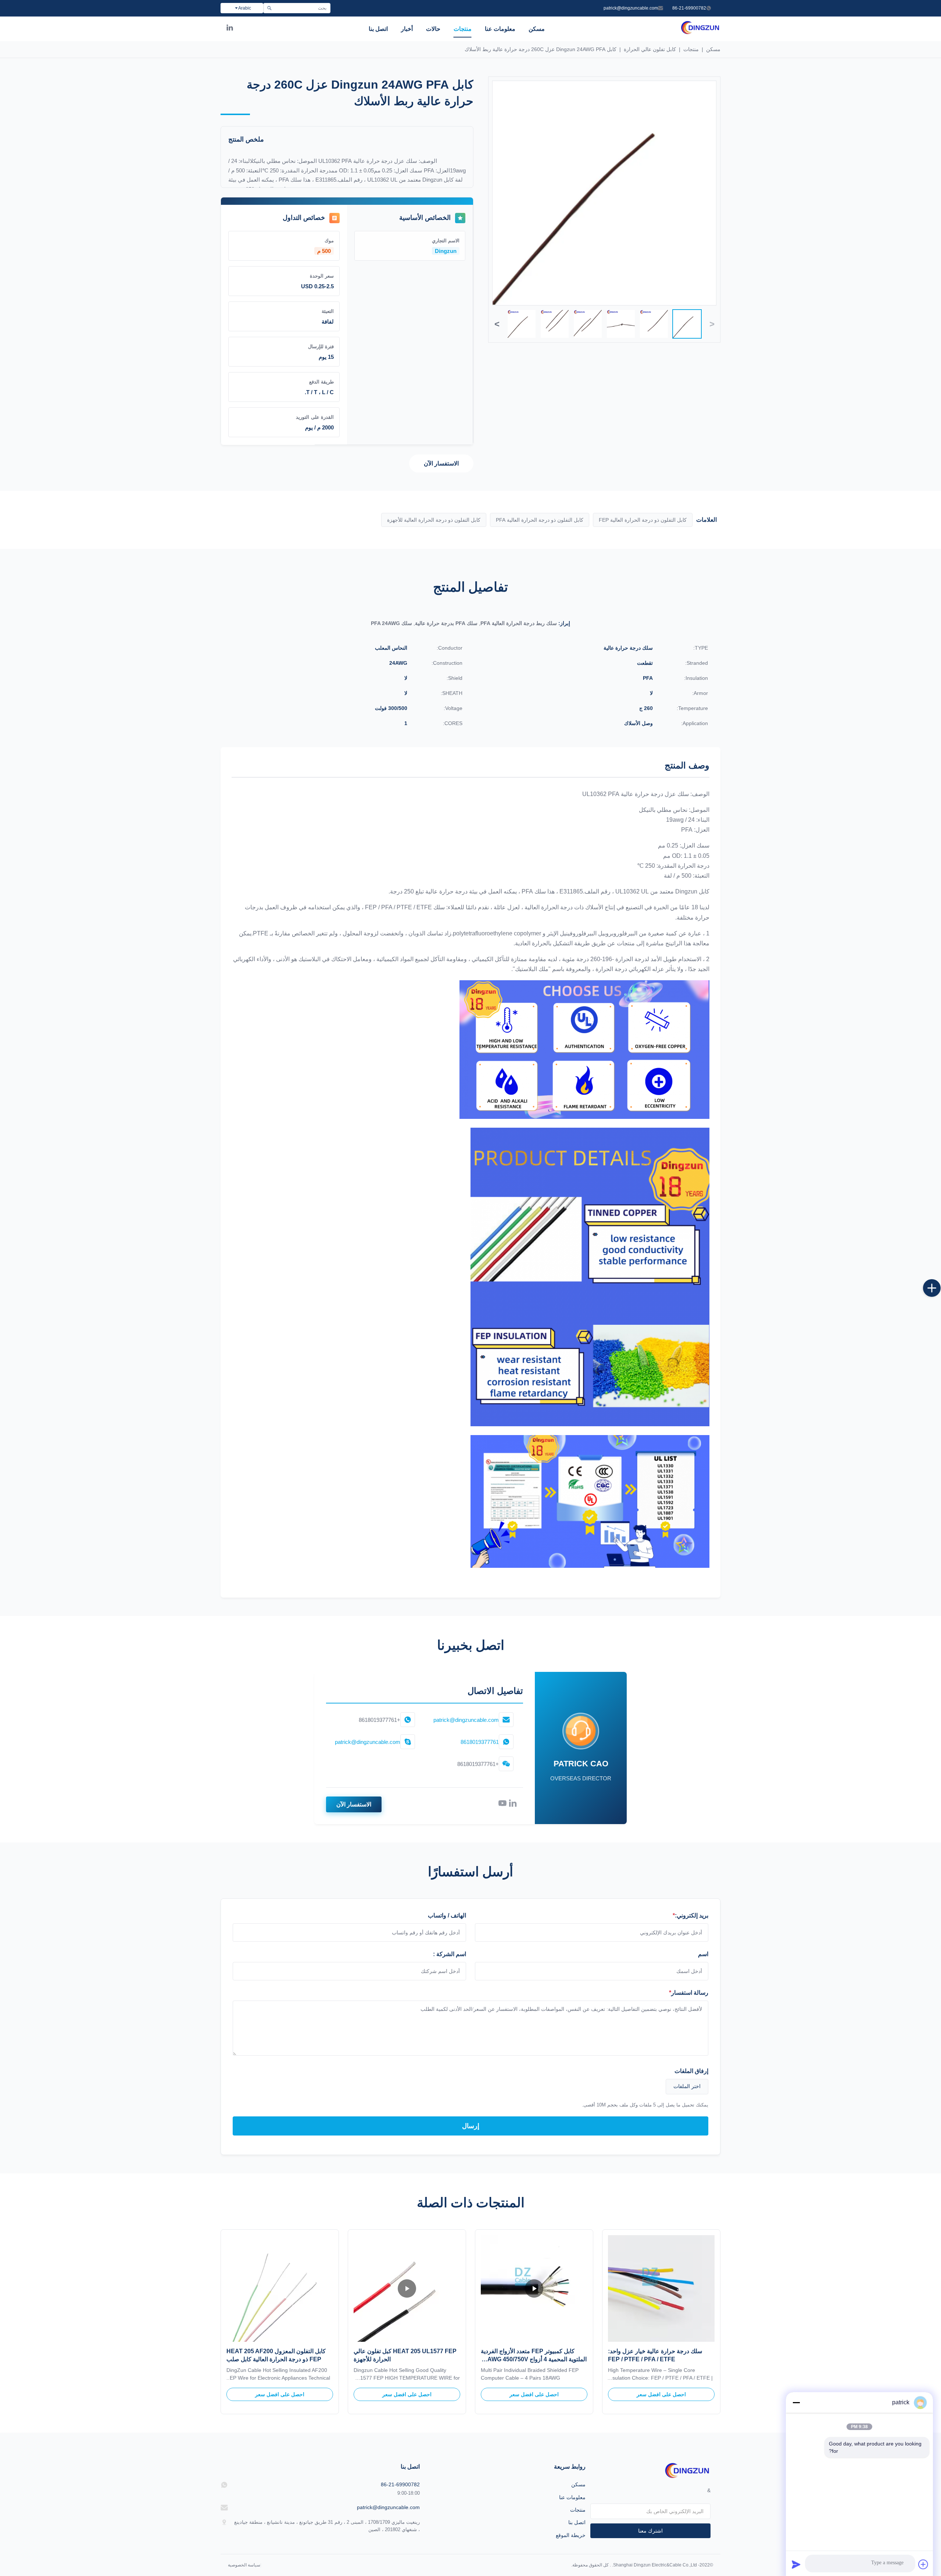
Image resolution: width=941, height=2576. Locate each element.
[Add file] (923, 2564)
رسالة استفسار (689, 1993)
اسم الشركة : (450, 1954)
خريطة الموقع (571, 2535)
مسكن (537, 29)
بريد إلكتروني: (690, 1915)
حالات (433, 29)
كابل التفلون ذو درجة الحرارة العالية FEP (643, 520)
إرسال (471, 2126)
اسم (703, 1954)
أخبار (407, 29)
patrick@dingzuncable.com (631, 8)
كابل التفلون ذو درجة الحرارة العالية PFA (540, 520)
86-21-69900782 (689, 8)
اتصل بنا (378, 29)
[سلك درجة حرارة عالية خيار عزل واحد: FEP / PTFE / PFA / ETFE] (661, 2288)
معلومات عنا (500, 29)
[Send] (796, 2564)
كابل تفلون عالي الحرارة (650, 49)
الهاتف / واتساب (447, 1915)
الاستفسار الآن (441, 463)
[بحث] (269, 8)
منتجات (463, 29)
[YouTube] (502, 1805)
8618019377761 (480, 1742)
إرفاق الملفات (691, 2071)
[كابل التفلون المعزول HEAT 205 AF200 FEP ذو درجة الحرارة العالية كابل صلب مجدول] (280, 2288)
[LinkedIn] (230, 29)
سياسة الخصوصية (244, 2565)
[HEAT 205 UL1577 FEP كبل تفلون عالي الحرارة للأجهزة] (407, 2288)
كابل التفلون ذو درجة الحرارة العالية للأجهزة (434, 520)
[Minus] (796, 2402)
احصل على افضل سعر (661, 2394)
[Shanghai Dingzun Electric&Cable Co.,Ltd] (700, 33)
